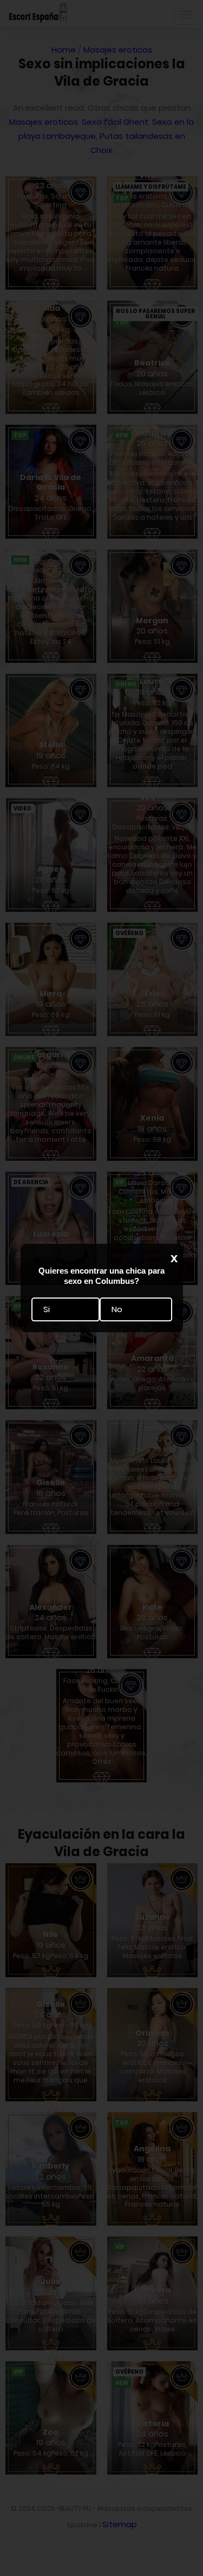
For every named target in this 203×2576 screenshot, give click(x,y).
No (117, 1309)
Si (47, 1309)
